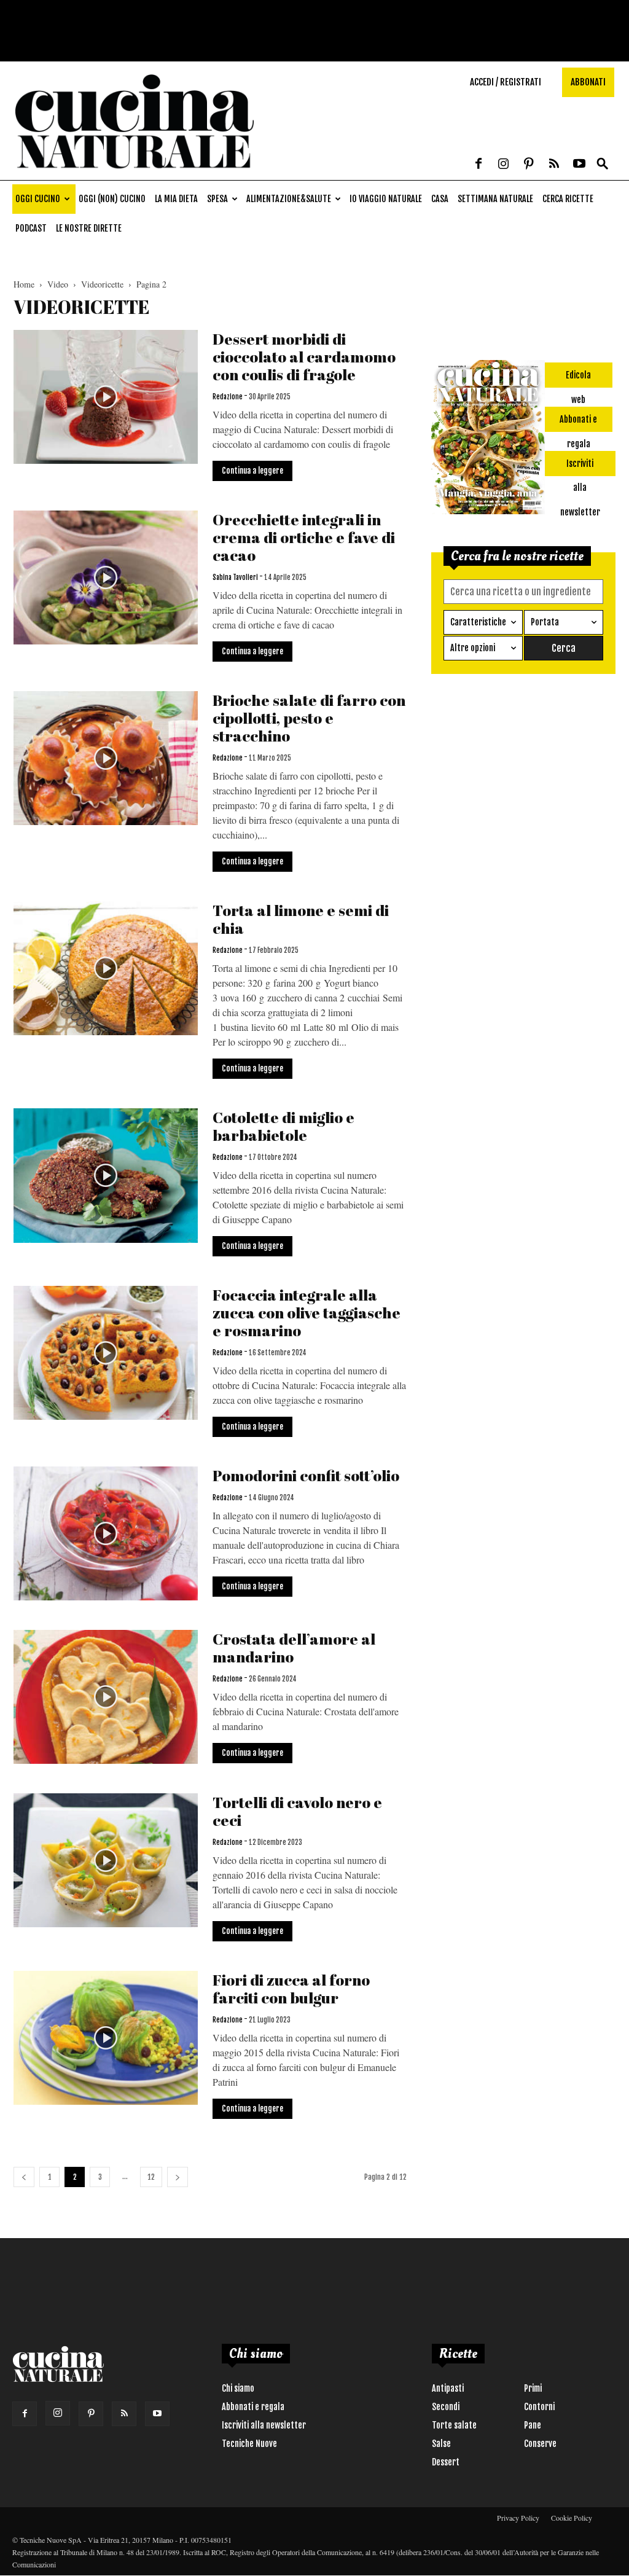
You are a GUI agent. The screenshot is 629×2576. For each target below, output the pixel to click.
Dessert (446, 2462)
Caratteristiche (478, 622)
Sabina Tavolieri (235, 577)
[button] (603, 164)
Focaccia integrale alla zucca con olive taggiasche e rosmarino (307, 1313)
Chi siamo (238, 2388)
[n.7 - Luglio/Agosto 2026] (488, 439)
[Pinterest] (529, 165)
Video (58, 284)
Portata (545, 622)
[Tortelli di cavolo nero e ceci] (106, 1860)
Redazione (228, 397)
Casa (440, 199)
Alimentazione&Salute (289, 199)
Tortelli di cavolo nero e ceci (297, 1811)
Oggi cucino (38, 199)
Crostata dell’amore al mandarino (294, 1648)
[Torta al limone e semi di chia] (106, 968)
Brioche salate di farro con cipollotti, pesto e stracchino (309, 718)
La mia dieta (176, 199)
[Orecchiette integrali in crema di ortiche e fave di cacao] (106, 577)
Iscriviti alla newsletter (264, 2425)
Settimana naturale (495, 199)
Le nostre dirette (89, 228)
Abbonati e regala (253, 2407)
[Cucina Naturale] (135, 174)
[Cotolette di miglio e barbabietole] (106, 1176)
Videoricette (102, 284)
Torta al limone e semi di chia (301, 919)
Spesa (217, 199)
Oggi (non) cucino (112, 199)
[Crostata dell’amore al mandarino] (106, 1697)
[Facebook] (479, 165)
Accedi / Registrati (506, 82)
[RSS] (554, 165)
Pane (533, 2425)
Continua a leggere (252, 471)
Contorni (539, 2407)
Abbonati (588, 82)
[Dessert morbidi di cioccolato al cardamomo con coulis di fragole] (106, 397)
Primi (533, 2388)
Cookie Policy (572, 2518)
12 (151, 2177)
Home (24, 284)
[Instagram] (504, 165)
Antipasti (448, 2388)
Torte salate (454, 2425)
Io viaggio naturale (386, 199)
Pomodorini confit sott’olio (306, 1475)
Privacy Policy (518, 2518)
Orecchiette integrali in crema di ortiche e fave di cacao (304, 537)
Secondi (446, 2407)
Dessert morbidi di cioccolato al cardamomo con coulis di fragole (304, 357)
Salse (441, 2444)
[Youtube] (579, 165)
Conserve (540, 2444)
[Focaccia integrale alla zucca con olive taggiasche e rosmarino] (106, 1353)
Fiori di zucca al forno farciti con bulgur (291, 1989)
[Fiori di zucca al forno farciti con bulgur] (106, 2038)
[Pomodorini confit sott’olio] (106, 1533)
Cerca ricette (568, 199)
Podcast (31, 228)
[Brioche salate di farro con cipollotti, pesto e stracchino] (106, 758)
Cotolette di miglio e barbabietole (283, 1126)
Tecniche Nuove (249, 2444)
